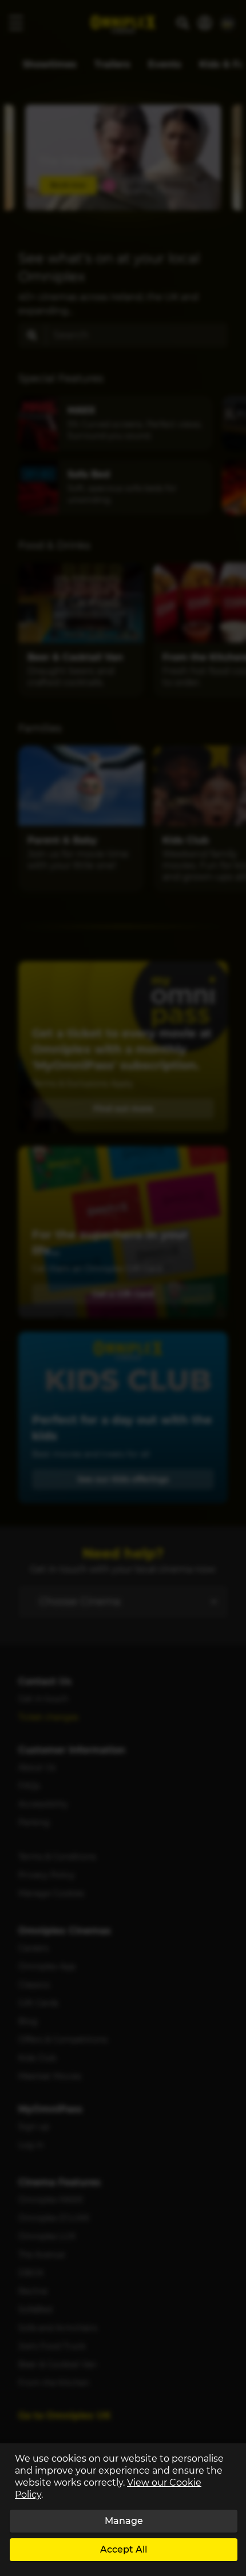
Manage (124, 2521)
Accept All (124, 2549)
